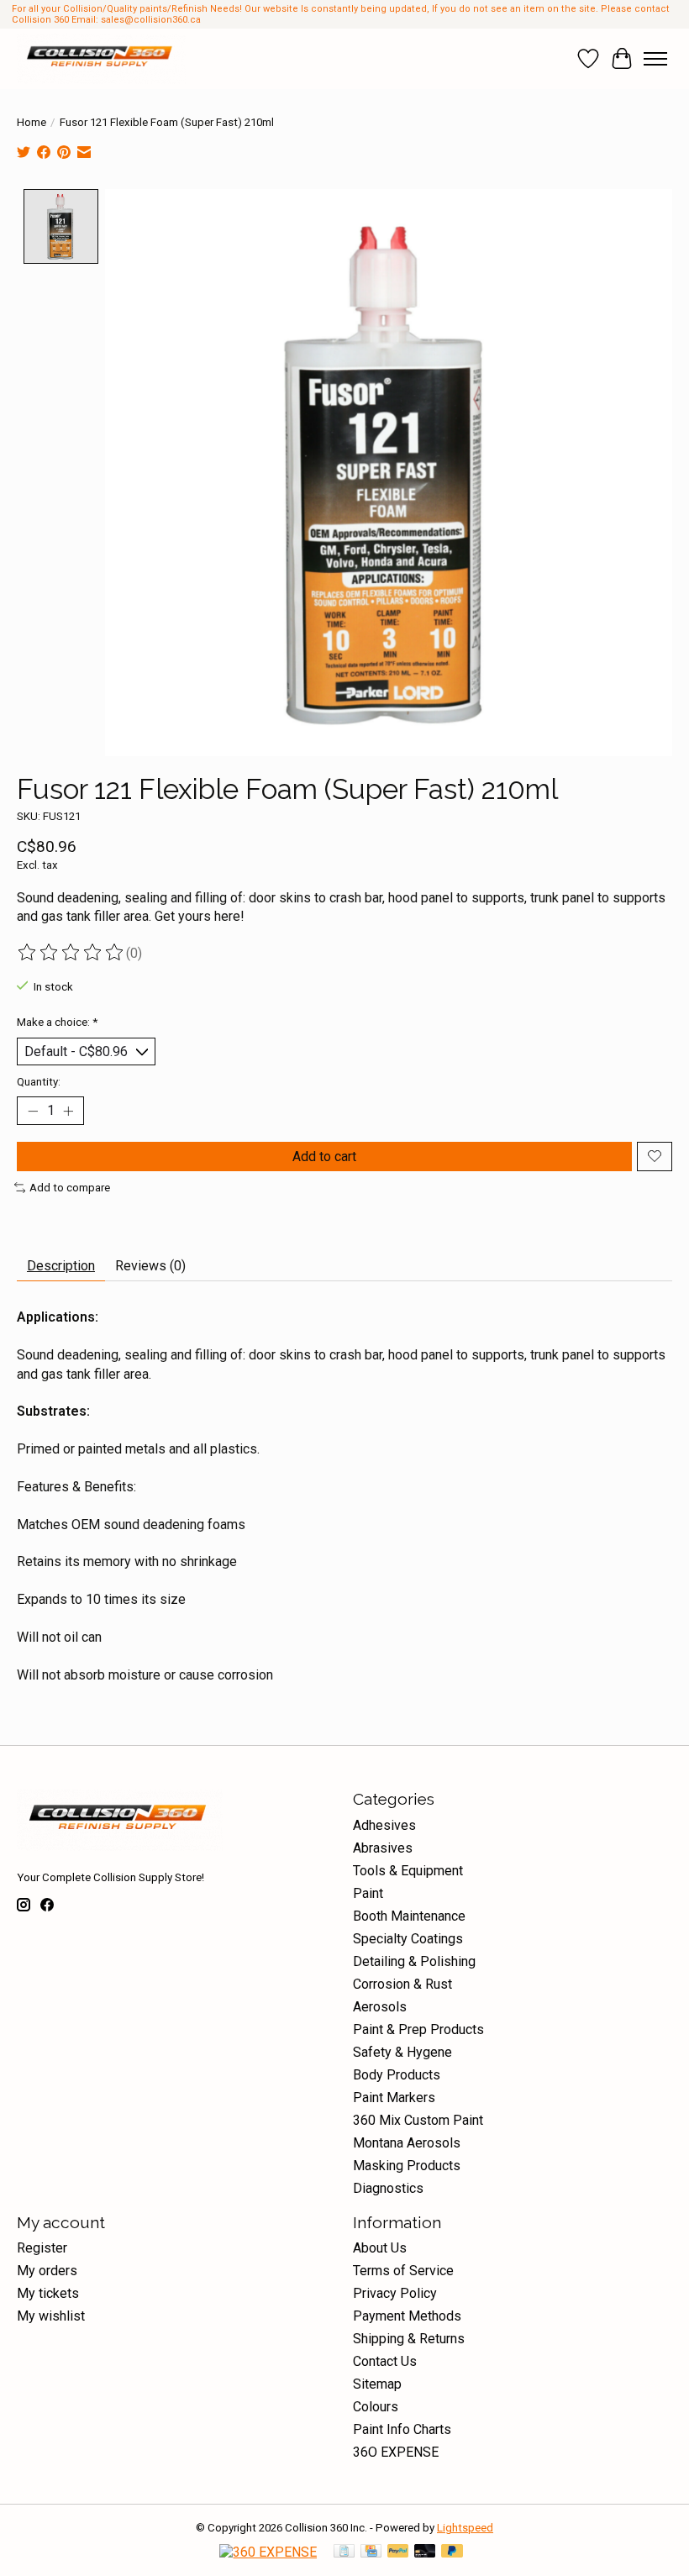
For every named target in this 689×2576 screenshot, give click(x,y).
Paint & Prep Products (418, 2029)
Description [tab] (61, 1266)
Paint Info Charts (402, 2429)
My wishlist (51, 2316)
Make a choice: (57, 1022)
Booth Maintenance (409, 1916)
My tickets (48, 2293)
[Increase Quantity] (68, 1111)
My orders (47, 2271)
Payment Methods (407, 2316)
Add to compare (70, 1188)
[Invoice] (344, 2552)
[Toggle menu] (655, 59)
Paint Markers (394, 2098)
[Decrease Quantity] (33, 1111)
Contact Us (385, 2361)
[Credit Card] (371, 2552)
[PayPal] (398, 2552)
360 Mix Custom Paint (418, 2120)
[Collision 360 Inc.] (101, 59)
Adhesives (384, 1825)
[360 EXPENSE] (268, 2552)
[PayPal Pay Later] (452, 2552)
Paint (368, 1893)
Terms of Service (403, 2271)
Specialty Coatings (408, 1939)
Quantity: (39, 1082)
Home (32, 122)
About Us (380, 2248)
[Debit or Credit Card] (425, 2552)
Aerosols (380, 2007)
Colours (376, 2407)
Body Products (397, 2075)
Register (42, 2248)
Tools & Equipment (408, 1871)
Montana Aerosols (407, 2143)
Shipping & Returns (409, 2339)
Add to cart (324, 1157)
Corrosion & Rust (402, 1984)
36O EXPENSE (396, 2452)
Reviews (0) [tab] (150, 1266)
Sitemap (377, 2384)
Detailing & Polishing (414, 1961)
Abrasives (383, 1848)
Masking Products (407, 2166)
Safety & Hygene (402, 2052)
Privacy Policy (395, 2293)
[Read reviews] (71, 953)
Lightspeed (465, 2528)
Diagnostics (388, 2188)
